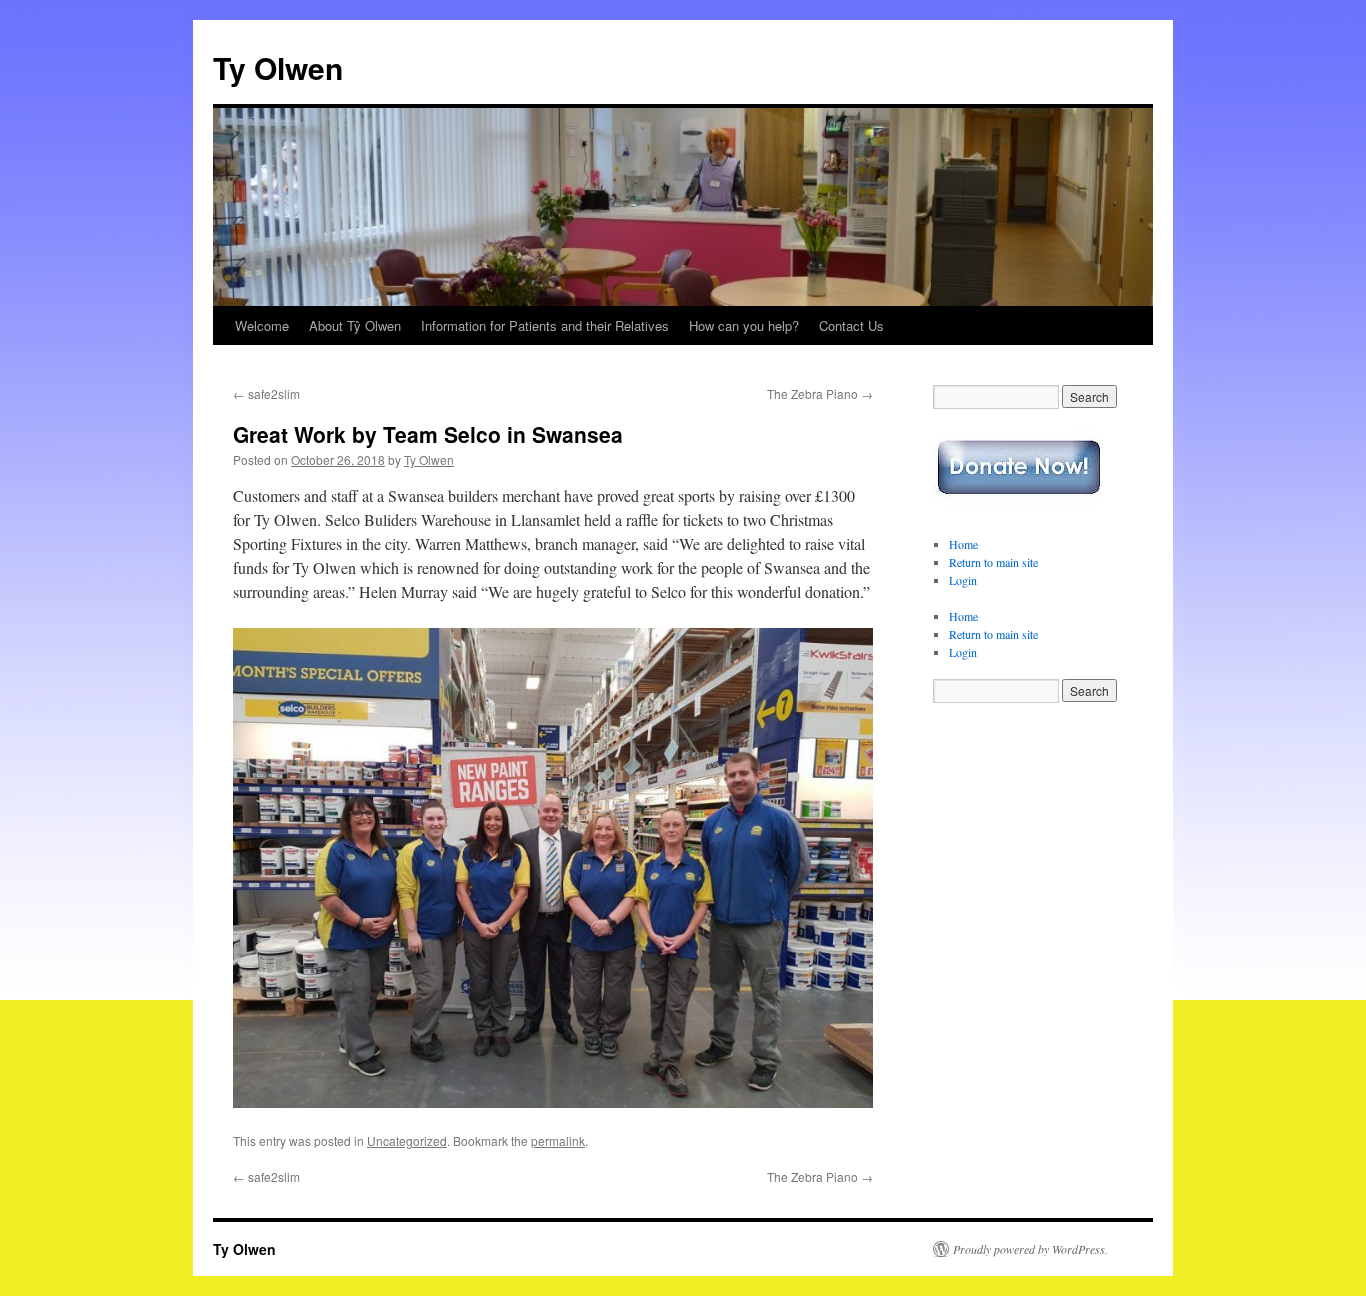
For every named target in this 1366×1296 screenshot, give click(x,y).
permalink (558, 1140)
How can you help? (744, 325)
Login (963, 580)
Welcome (262, 325)
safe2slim (266, 393)
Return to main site (993, 562)
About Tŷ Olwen (355, 325)
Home (963, 544)
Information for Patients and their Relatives (545, 325)
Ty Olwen (278, 67)
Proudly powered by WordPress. (1030, 1249)
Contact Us (851, 325)
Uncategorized (407, 1140)
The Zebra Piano (820, 393)
